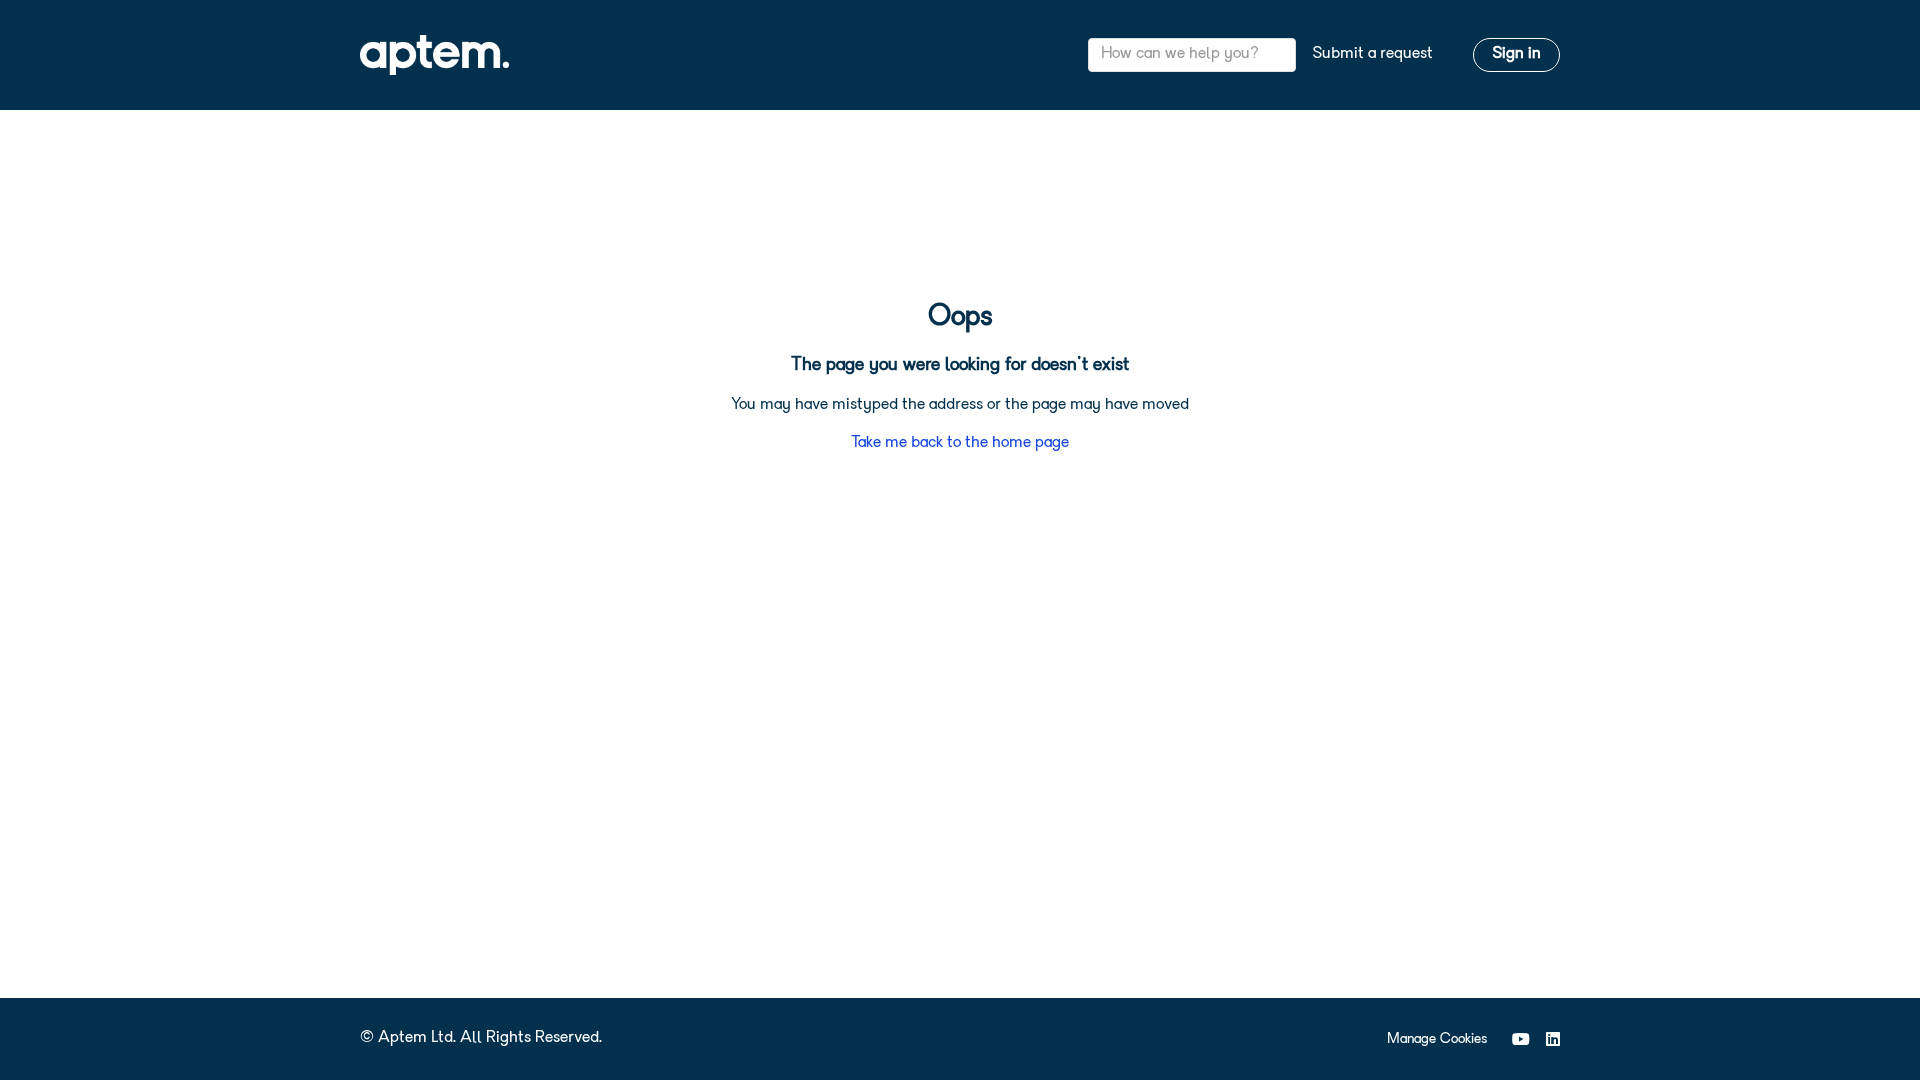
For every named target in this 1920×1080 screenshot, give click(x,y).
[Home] (434, 55)
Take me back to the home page (960, 443)
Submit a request (1372, 54)
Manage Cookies (1437, 1039)
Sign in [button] (1516, 54)
